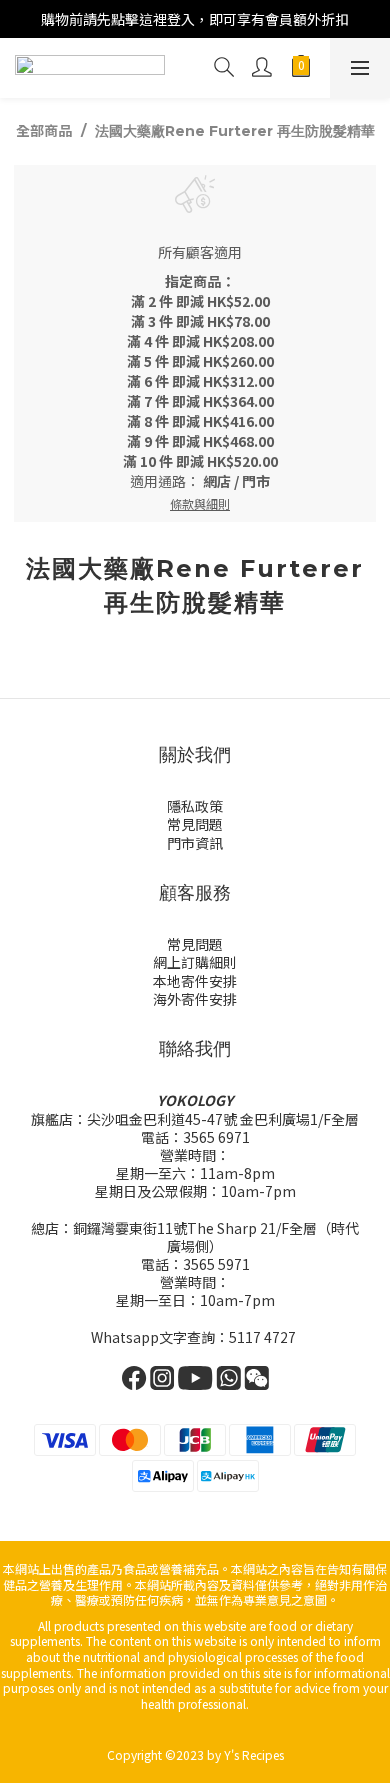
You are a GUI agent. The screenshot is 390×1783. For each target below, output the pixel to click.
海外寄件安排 (195, 999)
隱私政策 (195, 806)
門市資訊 (195, 843)
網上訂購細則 (195, 962)
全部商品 (44, 130)
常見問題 (195, 824)
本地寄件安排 (195, 981)
